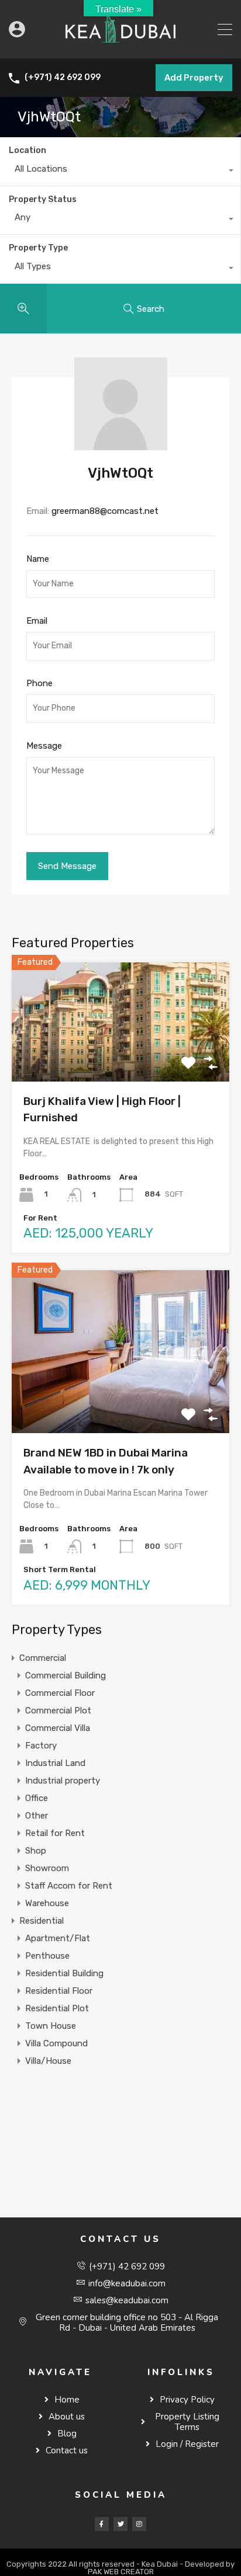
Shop (36, 1851)
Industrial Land (55, 1763)
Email (37, 621)
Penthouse (47, 1956)
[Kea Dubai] (120, 44)
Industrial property (63, 1781)
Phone (39, 683)
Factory (41, 1746)
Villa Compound (56, 2043)
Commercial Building (66, 1675)
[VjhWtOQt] (121, 445)
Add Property (194, 78)
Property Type (38, 248)
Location (27, 150)
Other (37, 1816)
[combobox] (120, 172)
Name (38, 559)
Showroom (47, 1868)
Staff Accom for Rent (69, 1886)
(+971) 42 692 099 (63, 78)
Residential (42, 1921)
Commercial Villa (58, 1728)
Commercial (43, 1658)
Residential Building (64, 1973)
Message (44, 746)
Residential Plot (57, 2008)
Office (37, 1798)
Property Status (43, 199)
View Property (121, 1058)
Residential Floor (59, 1991)
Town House (51, 2026)
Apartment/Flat (58, 1938)
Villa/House (48, 2061)
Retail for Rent (55, 1833)
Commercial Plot (58, 1711)
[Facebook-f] (102, 2524)
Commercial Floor (60, 1693)
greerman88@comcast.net (105, 511)
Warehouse (47, 1903)
